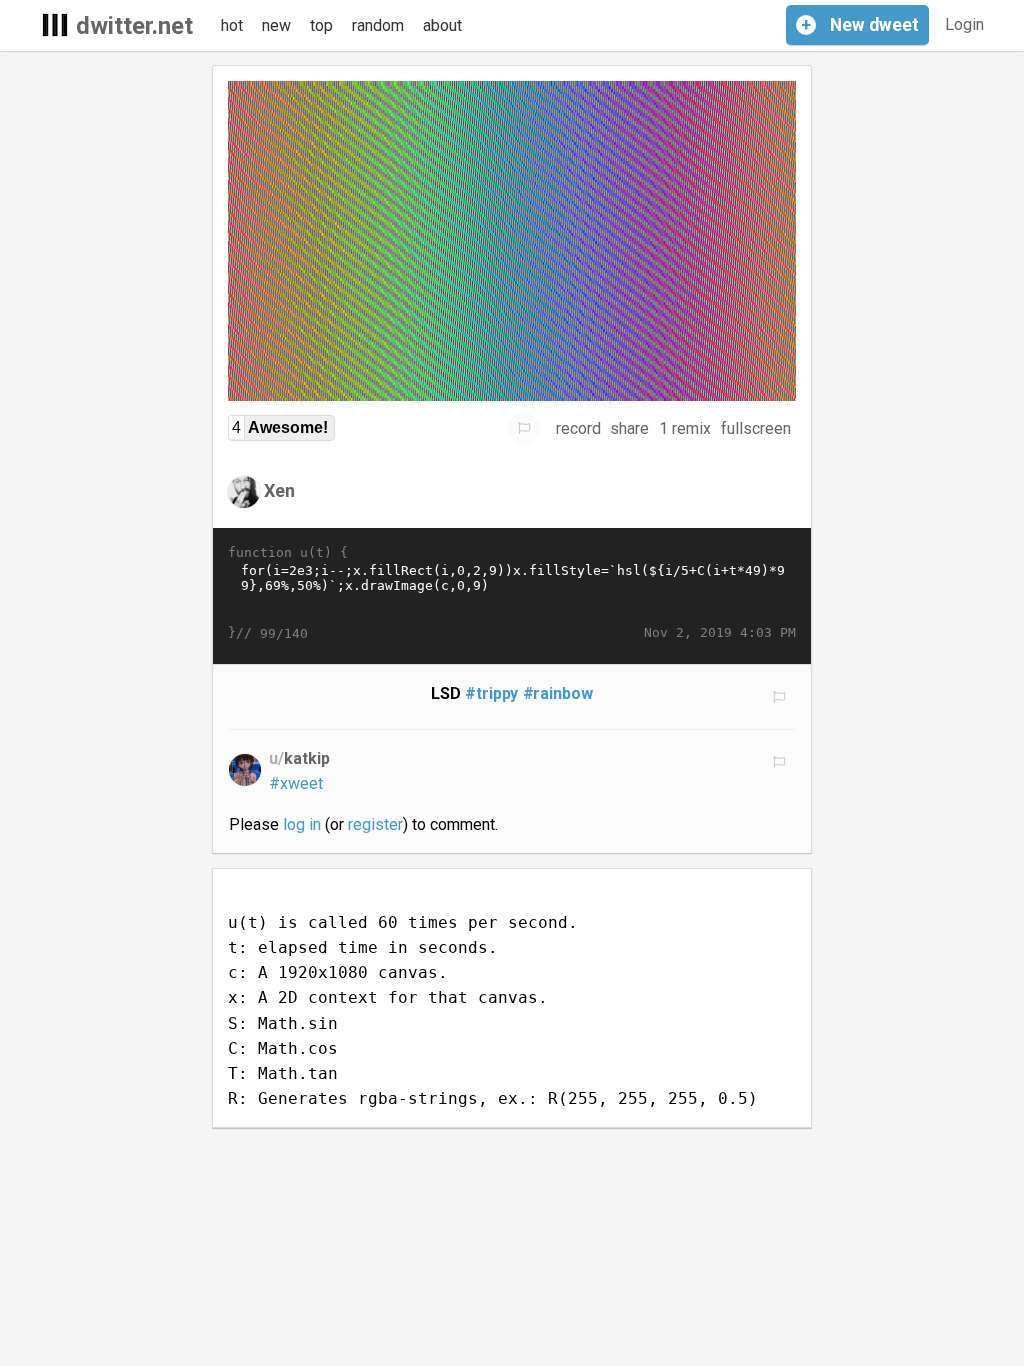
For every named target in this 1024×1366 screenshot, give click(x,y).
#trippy (492, 693)
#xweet (296, 783)
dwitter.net (134, 26)
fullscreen (756, 428)
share (629, 428)
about (442, 25)
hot (232, 25)
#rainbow (558, 693)
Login (964, 24)
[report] (524, 428)
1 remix (685, 428)
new (276, 25)
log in (302, 824)
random (378, 25)
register (375, 824)
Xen (279, 490)
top (321, 25)
